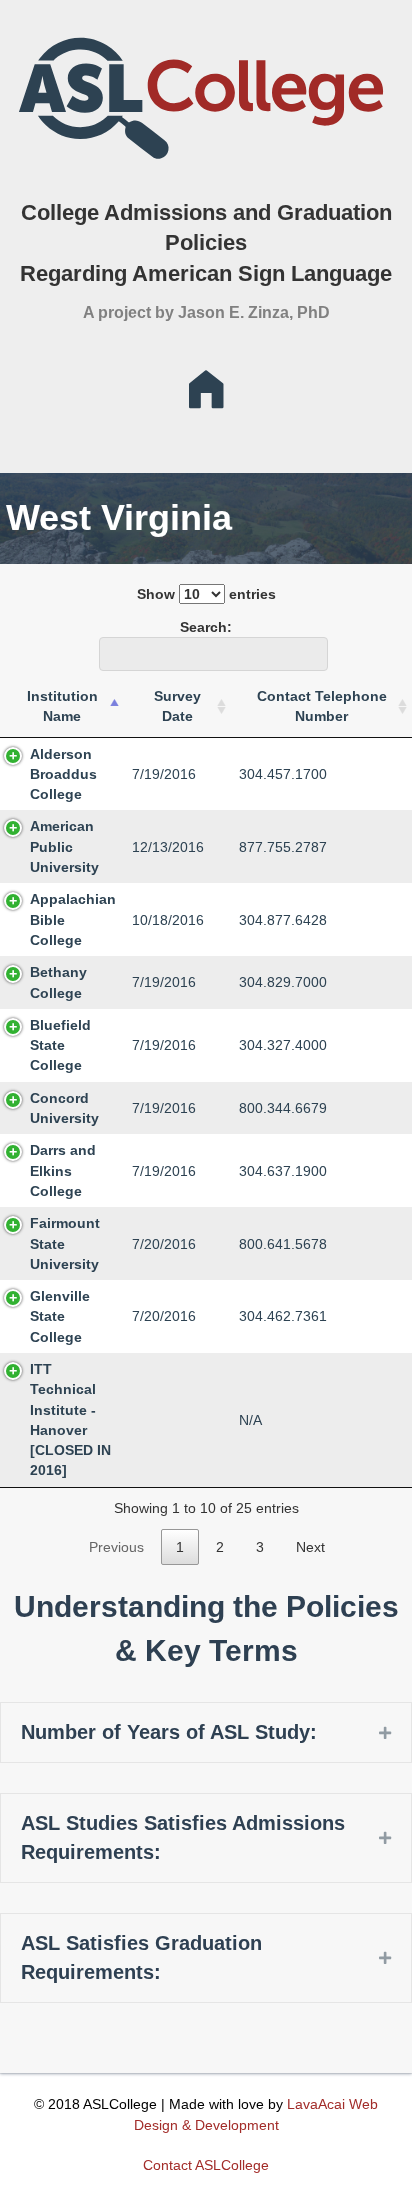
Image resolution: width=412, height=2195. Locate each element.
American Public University (64, 846)
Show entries (206, 594)
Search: (206, 627)
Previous (116, 1547)
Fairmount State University (65, 1243)
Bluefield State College (60, 1045)
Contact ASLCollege (206, 2165)
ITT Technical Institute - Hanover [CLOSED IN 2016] (70, 1419)
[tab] (206, 1732)
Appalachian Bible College (73, 919)
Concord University (64, 1108)
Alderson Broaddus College (63, 774)
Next (310, 1547)
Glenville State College (60, 1316)
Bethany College (58, 982)
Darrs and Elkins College (63, 1170)
